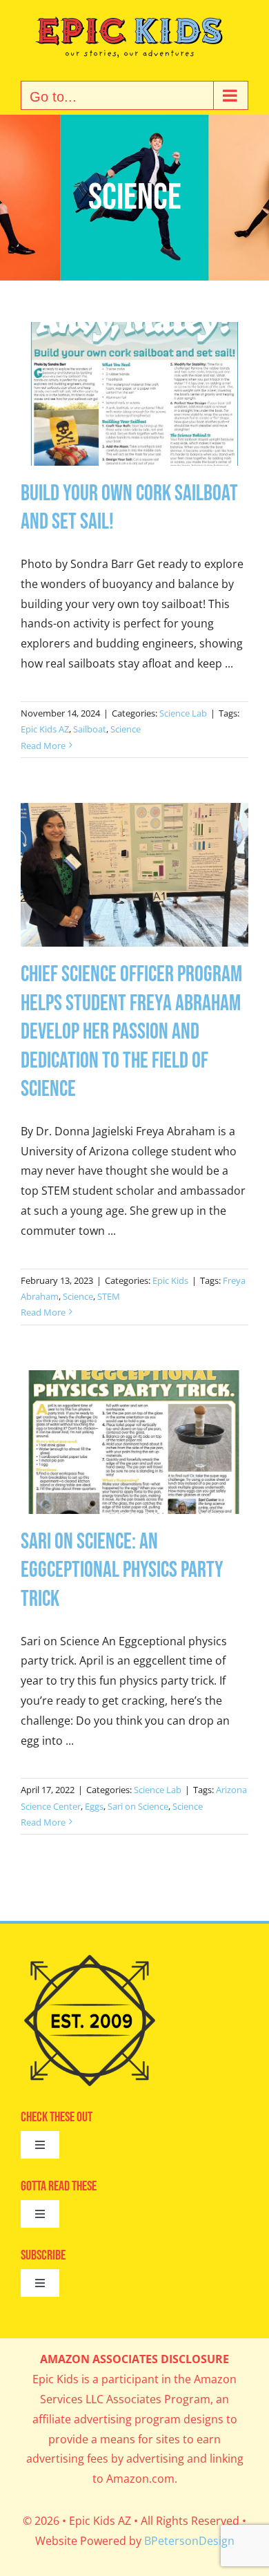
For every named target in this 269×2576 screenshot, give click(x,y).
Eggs (94, 1806)
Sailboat (90, 729)
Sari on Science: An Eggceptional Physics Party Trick (122, 1571)
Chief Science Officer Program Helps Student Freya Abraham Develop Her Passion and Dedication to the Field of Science (131, 1032)
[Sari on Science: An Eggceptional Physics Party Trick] (134, 1442)
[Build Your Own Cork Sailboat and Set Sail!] (134, 394)
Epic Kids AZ (45, 729)
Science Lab (183, 713)
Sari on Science (138, 1806)
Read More (43, 746)
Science (126, 729)
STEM (109, 1296)
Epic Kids (170, 1280)
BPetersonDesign (189, 2541)
